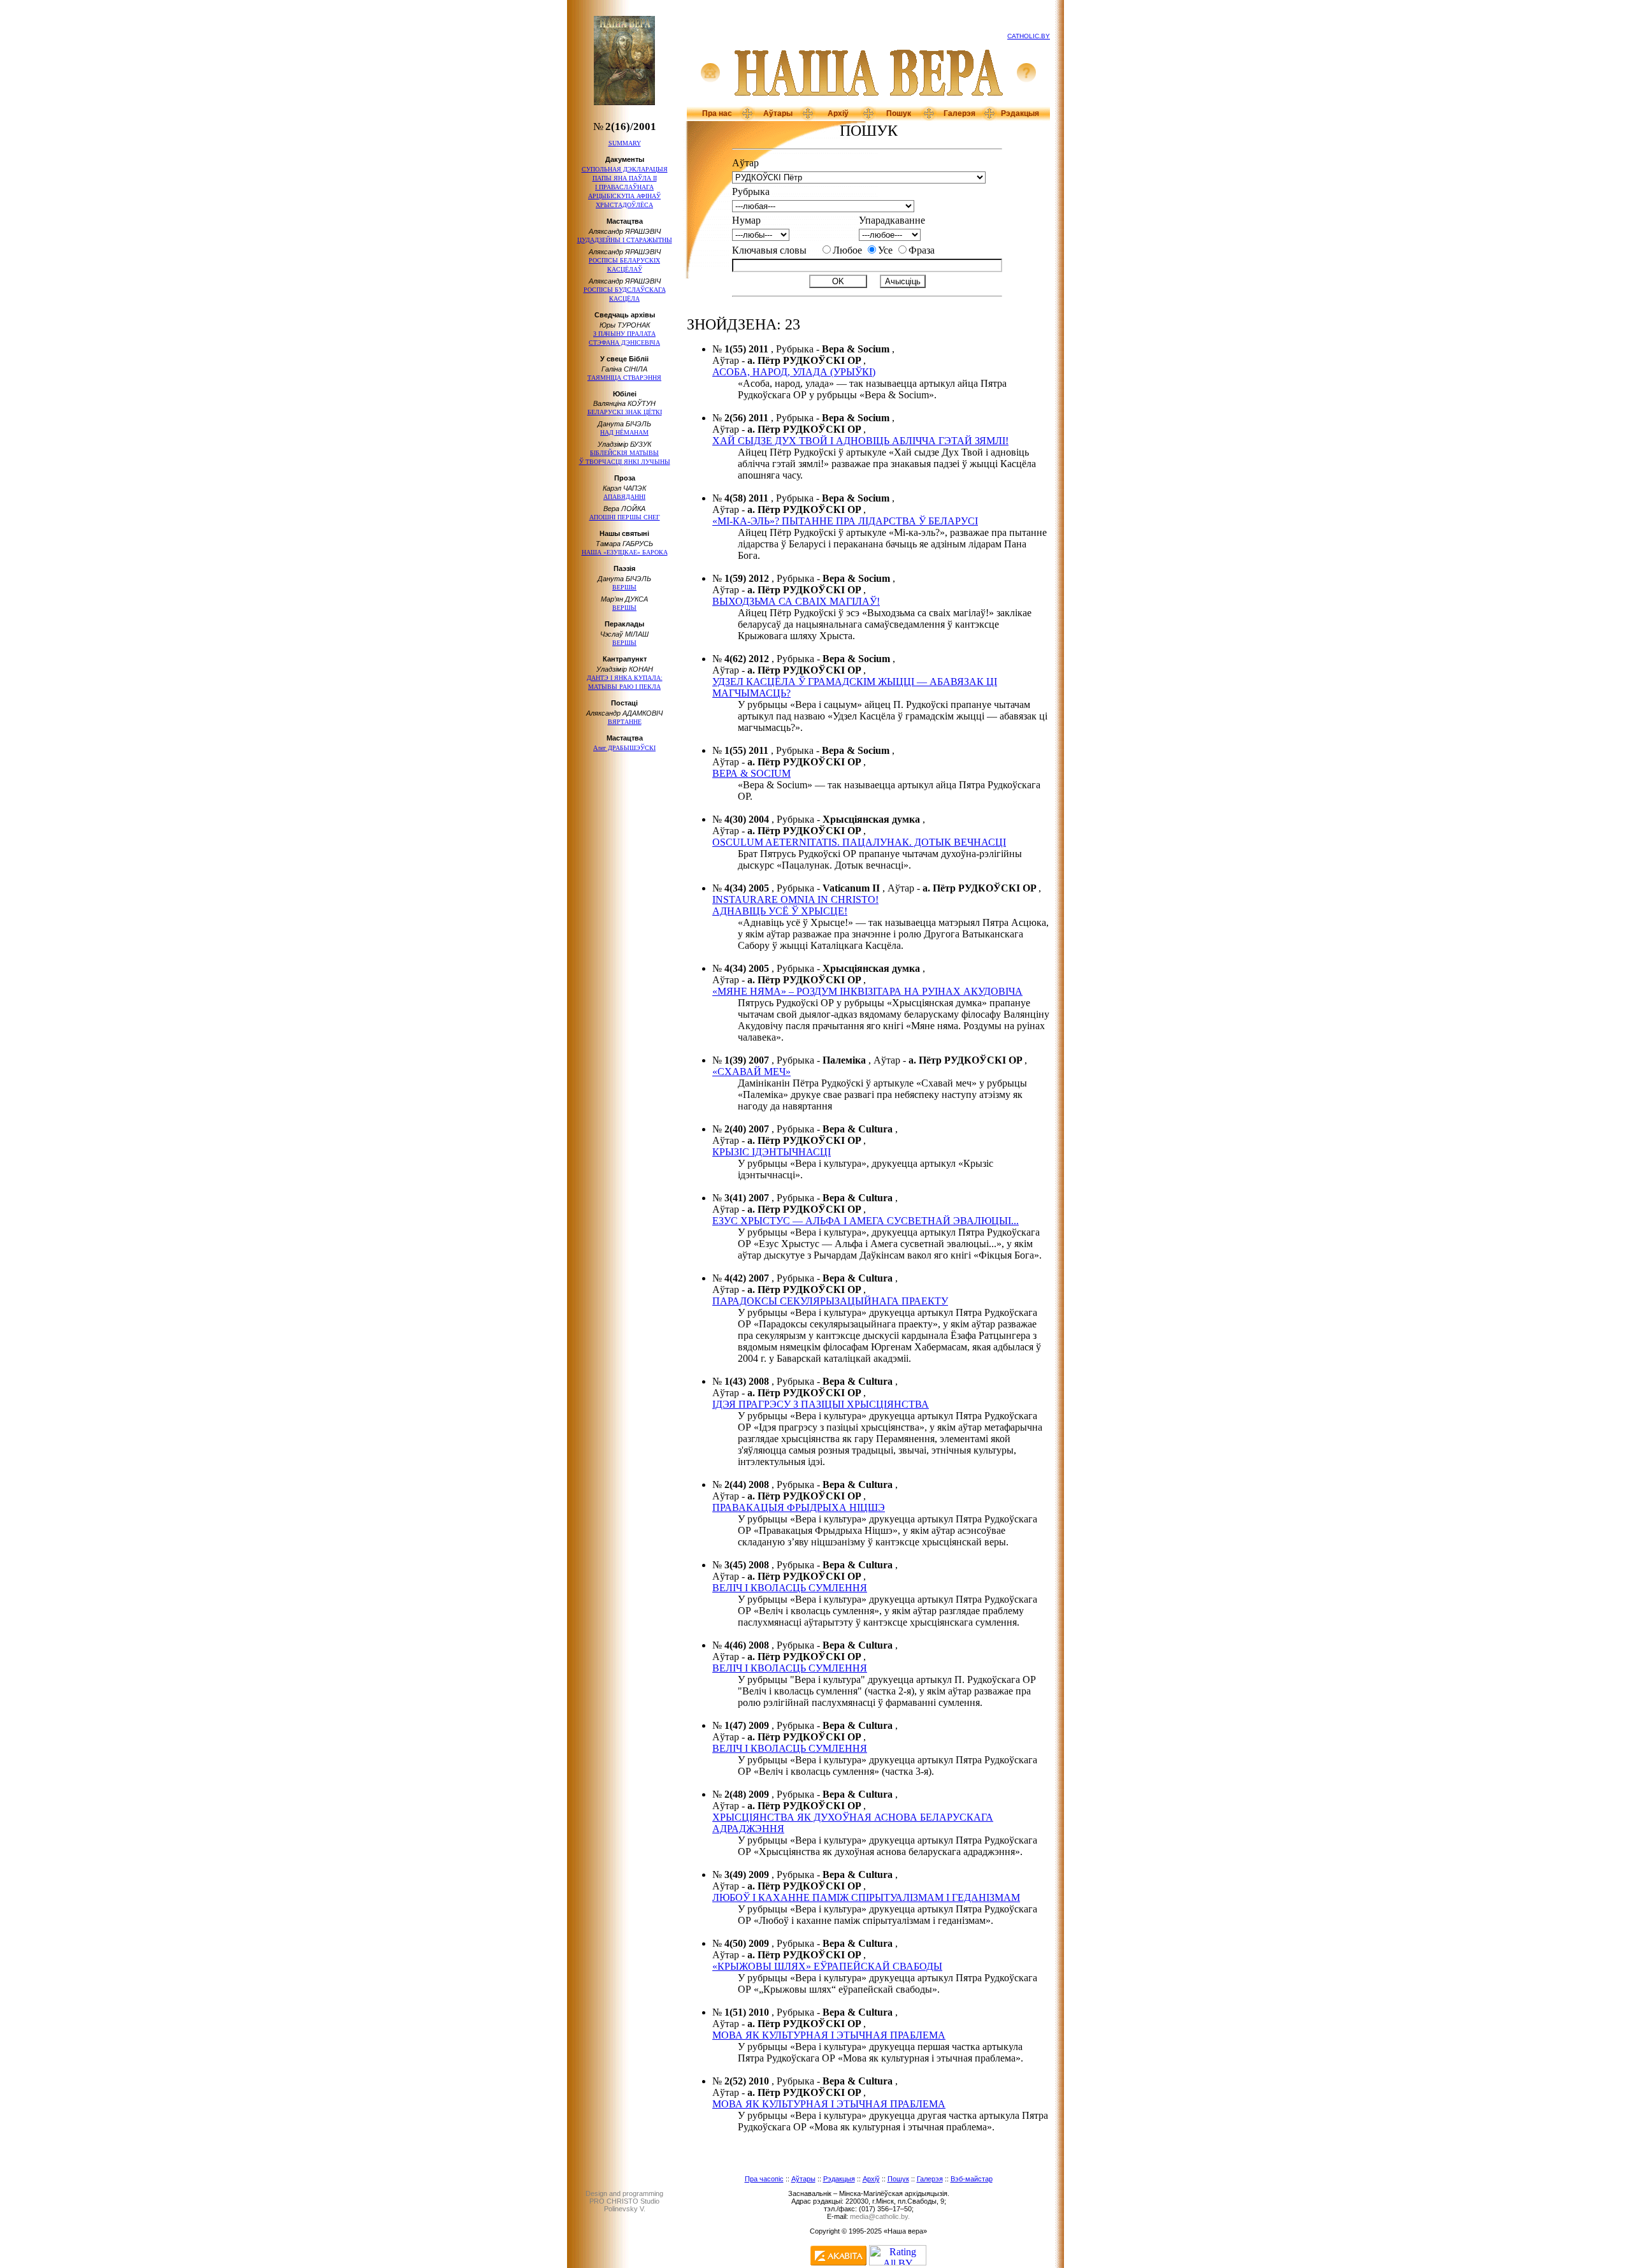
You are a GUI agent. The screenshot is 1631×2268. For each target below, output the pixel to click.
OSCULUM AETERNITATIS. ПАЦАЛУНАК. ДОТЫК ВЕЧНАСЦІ (859, 842)
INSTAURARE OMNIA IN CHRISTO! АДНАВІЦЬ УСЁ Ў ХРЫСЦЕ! (795, 905)
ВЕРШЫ (624, 587)
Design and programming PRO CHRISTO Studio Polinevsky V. (624, 2201)
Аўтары (778, 113)
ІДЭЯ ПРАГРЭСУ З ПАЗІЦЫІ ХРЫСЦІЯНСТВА (821, 1404)
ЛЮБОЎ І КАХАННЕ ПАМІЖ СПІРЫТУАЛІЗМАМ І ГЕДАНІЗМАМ (866, 1897)
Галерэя (959, 113)
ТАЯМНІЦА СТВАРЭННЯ (624, 378)
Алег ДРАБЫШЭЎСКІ (624, 748)
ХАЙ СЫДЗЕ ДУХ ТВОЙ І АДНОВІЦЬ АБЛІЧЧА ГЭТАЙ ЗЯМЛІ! (860, 441)
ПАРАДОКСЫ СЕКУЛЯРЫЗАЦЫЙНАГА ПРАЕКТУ (830, 1301)
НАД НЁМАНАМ (624, 432)
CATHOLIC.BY (1029, 36)
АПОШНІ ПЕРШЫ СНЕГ (625, 517)
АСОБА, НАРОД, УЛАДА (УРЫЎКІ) (794, 372)
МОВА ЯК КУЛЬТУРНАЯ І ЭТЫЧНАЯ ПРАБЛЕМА (829, 2035)
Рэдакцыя (1020, 113)
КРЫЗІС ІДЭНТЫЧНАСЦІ (772, 1152)
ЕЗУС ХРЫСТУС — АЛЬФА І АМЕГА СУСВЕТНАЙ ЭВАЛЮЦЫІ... (866, 1221)
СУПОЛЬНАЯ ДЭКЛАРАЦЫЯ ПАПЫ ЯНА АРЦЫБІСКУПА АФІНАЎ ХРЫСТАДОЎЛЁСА (625, 187)
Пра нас (717, 113)
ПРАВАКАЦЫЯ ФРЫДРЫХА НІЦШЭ (799, 1507)
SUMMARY (625, 143)
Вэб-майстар (972, 2179)
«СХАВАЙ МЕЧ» (751, 1072)
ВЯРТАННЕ (625, 722)
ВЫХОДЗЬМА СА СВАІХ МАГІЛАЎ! (796, 601)
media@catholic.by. (880, 2216)
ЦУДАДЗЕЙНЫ (625, 240)
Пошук (899, 113)
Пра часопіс (764, 2179)
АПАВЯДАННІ (624, 497)
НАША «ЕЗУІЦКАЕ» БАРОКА (625, 552)
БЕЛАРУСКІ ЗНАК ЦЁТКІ (625, 412)
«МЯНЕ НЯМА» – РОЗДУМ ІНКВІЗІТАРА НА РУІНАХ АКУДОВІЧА (867, 991)
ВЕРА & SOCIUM (751, 773)
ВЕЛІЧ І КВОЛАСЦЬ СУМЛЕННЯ (790, 1588)
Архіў (838, 113)
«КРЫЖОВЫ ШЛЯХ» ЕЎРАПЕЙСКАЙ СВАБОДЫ (827, 1966)
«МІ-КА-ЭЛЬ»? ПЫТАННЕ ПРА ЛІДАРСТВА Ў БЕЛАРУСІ (845, 521)
